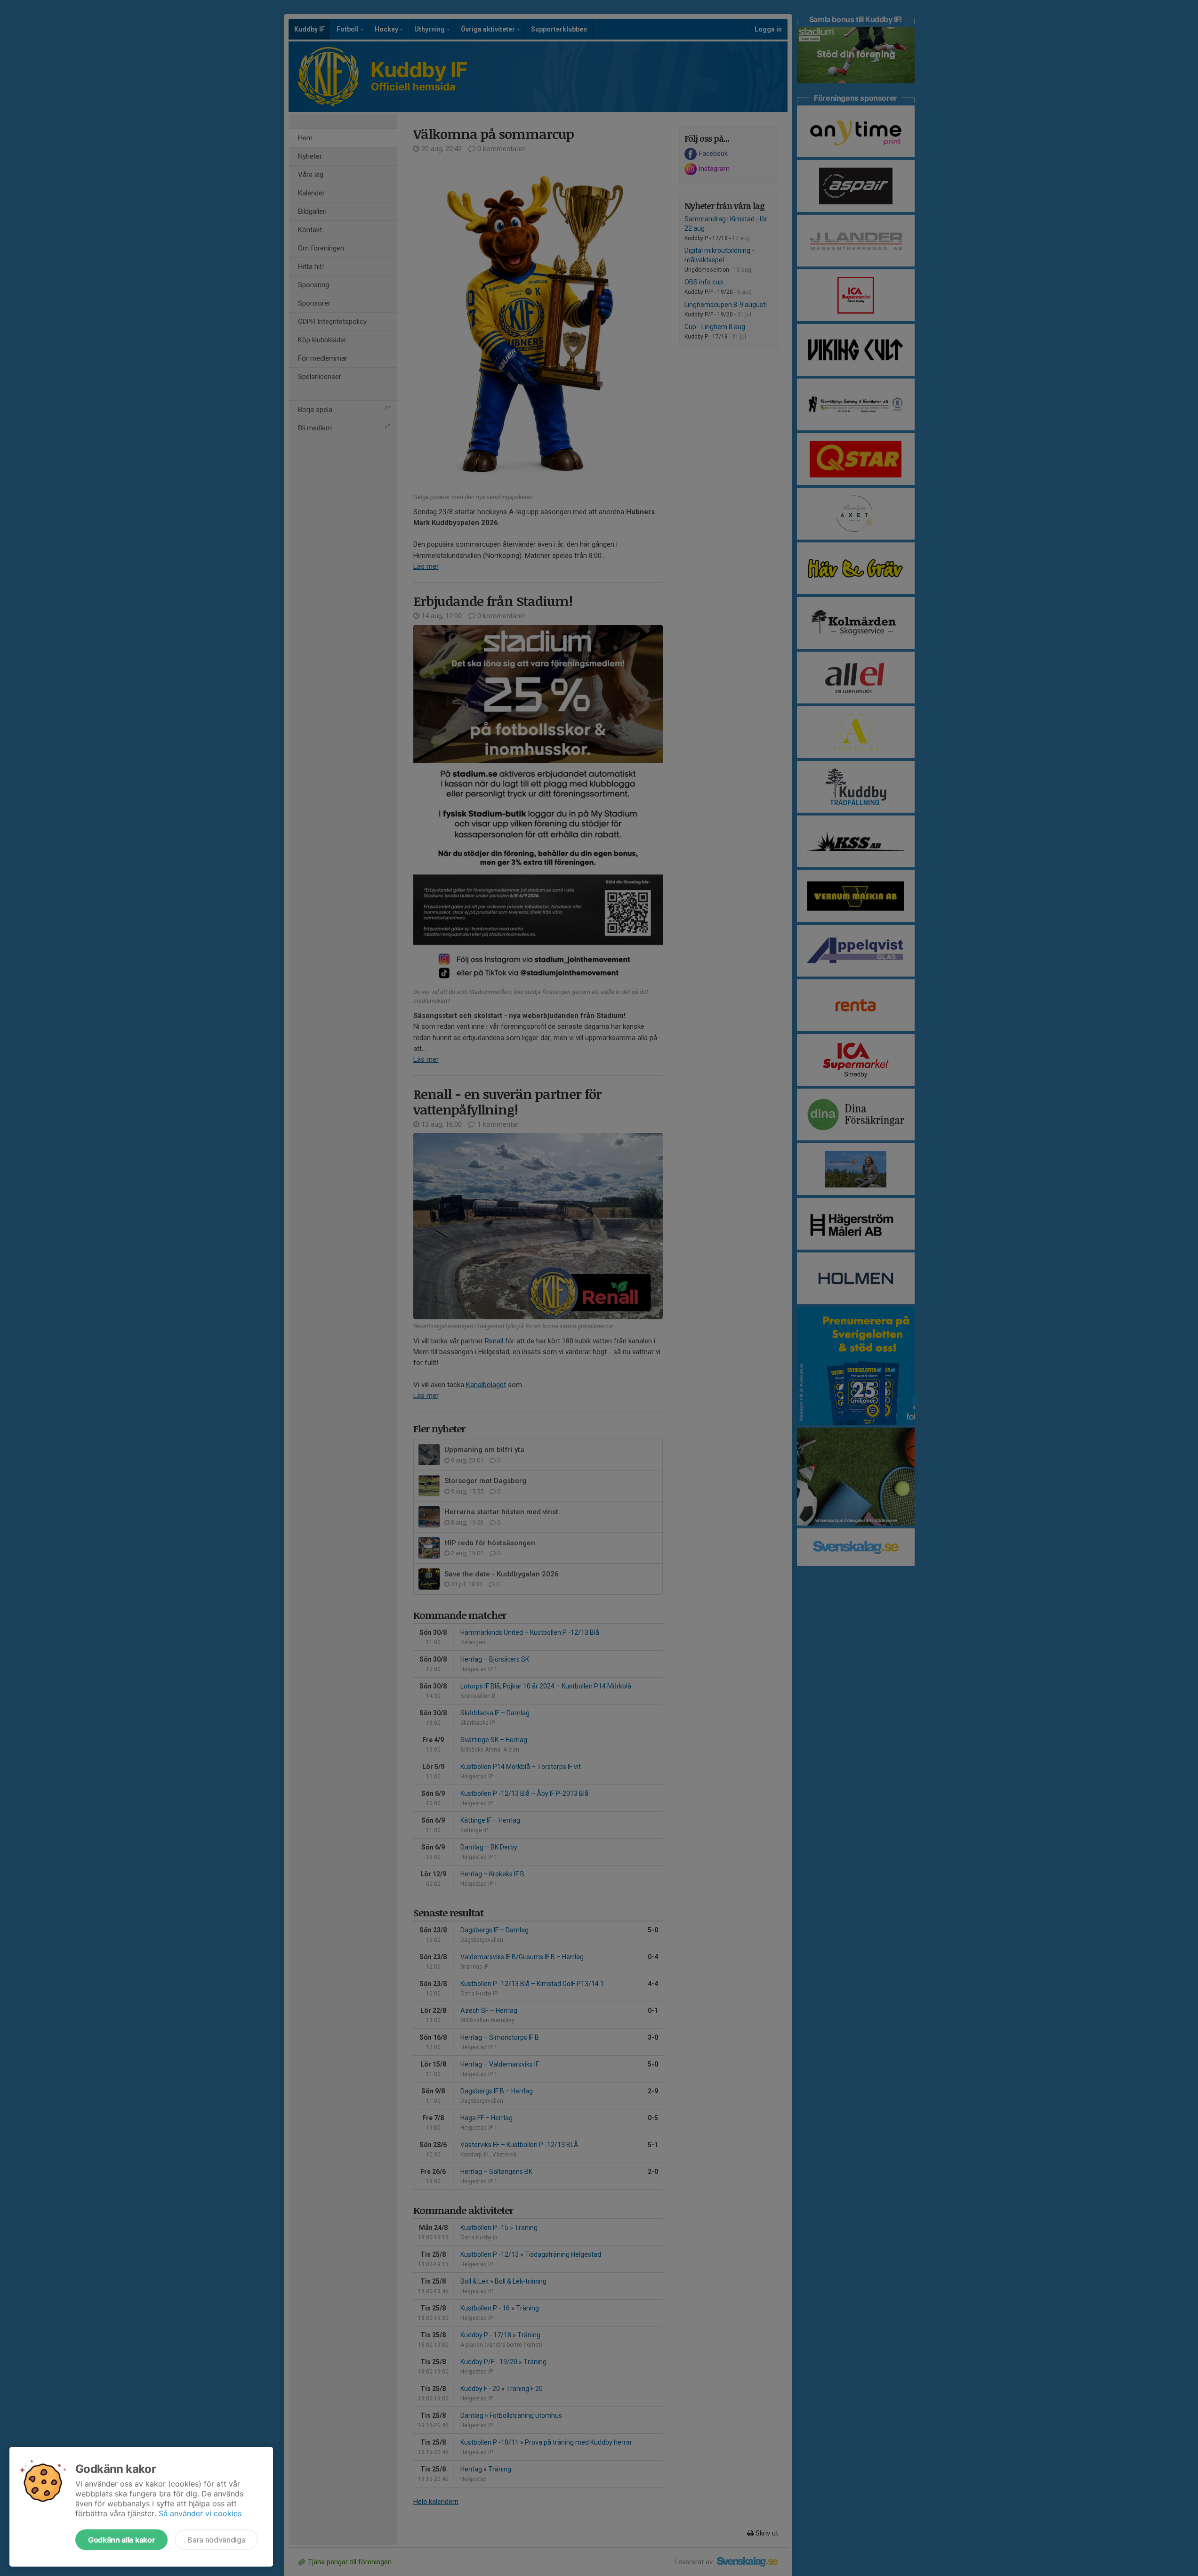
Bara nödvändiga (216, 2540)
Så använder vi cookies (200, 2513)
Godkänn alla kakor (121, 2540)
